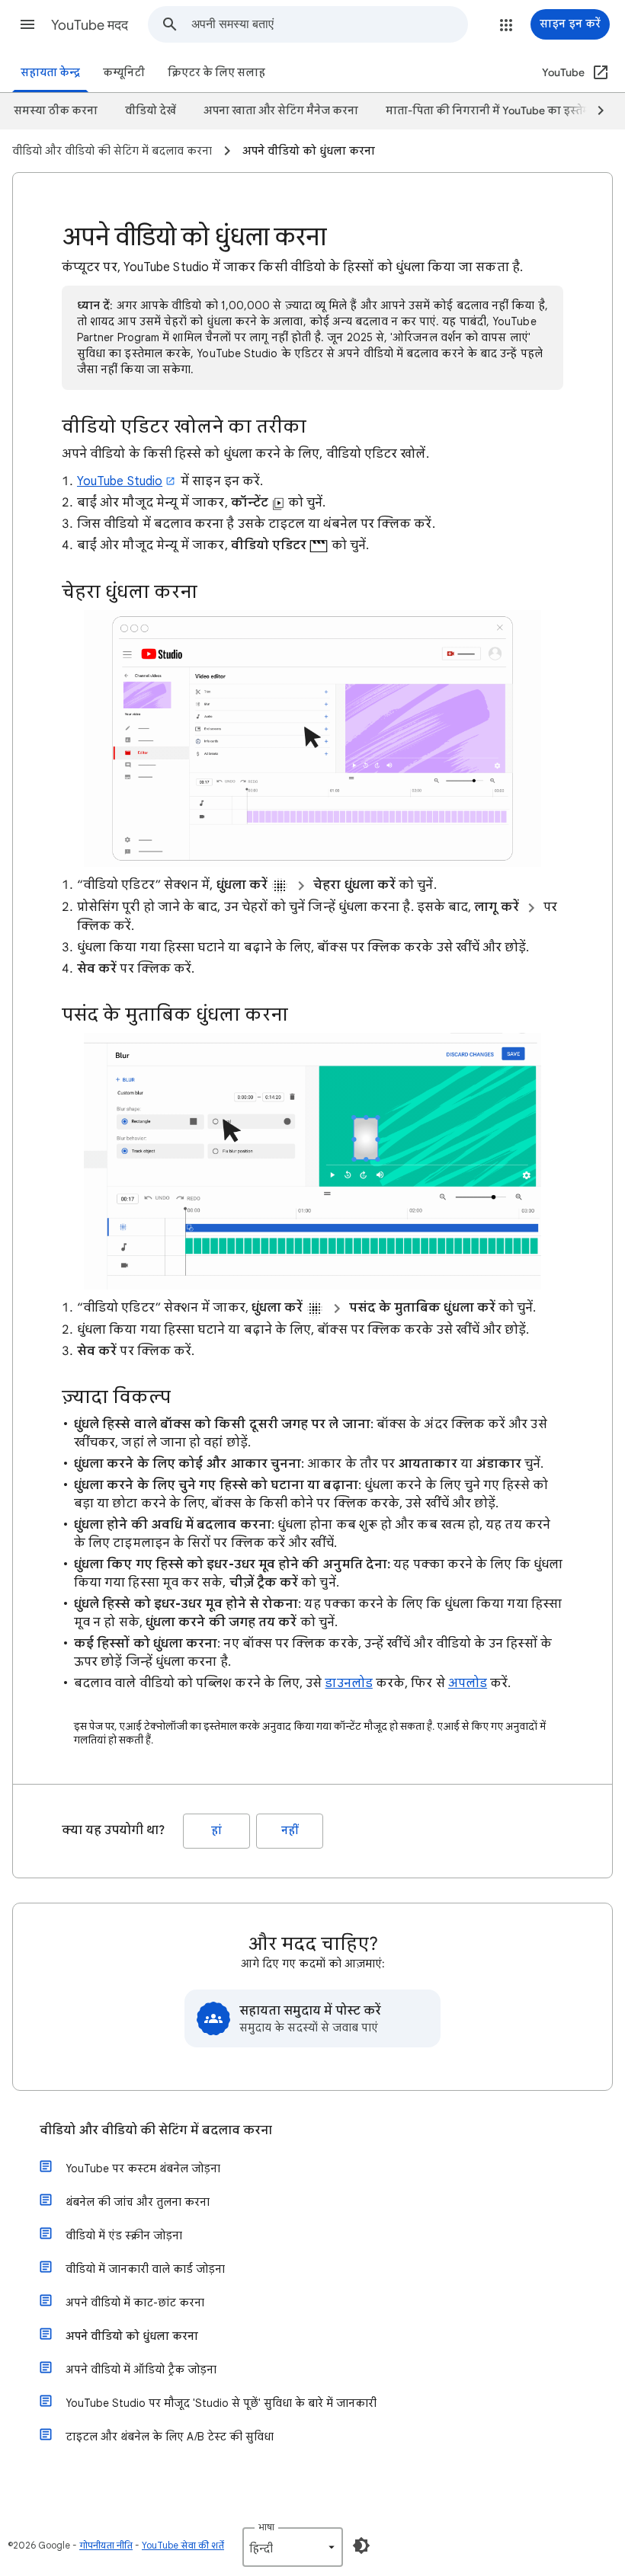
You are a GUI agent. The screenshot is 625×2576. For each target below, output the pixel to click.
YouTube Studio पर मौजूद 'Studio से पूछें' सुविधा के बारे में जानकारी (221, 2403)
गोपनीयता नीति (106, 2545)
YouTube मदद (90, 25)
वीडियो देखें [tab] (151, 111)
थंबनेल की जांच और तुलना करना (138, 2202)
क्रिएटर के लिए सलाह (216, 73)
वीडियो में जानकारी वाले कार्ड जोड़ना (145, 2269)
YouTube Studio (120, 481)
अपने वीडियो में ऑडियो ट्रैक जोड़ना (141, 2370)
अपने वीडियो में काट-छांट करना (135, 2303)
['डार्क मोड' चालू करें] (361, 2546)
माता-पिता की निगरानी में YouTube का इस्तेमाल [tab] (494, 111)
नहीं (290, 1831)
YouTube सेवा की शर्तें (183, 2545)
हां (216, 1831)
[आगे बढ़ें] (594, 111)
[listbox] (293, 2547)
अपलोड (468, 1683)
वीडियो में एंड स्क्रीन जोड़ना (124, 2236)
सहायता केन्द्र (50, 73)
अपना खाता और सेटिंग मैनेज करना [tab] (281, 111)
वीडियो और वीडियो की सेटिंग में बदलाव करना (156, 2130)
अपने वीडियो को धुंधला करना (132, 2336)
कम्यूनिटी (124, 73)
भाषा (266, 2527)
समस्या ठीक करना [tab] (56, 111)
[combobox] (329, 24)
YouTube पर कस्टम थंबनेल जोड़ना (143, 2169)
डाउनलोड (348, 1683)
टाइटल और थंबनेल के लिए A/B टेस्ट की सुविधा (170, 2437)
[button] (27, 24)
